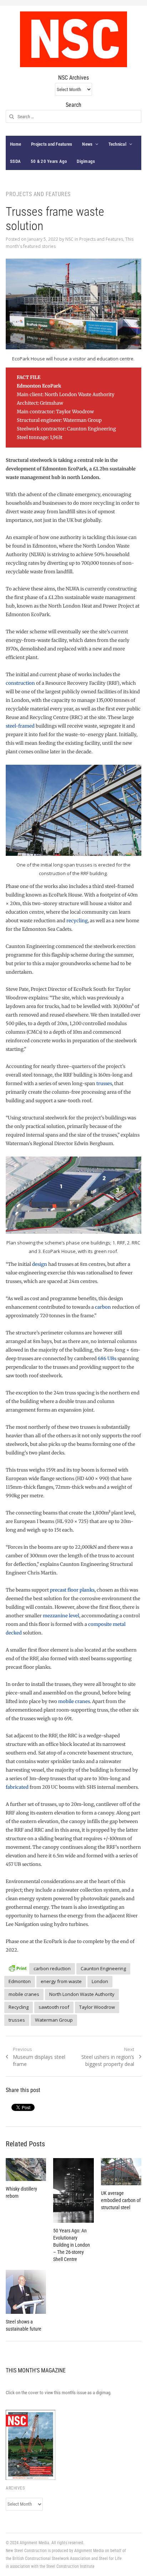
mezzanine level (61, 1616)
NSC (69, 239)
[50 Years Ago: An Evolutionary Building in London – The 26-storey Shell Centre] (73, 2190)
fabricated (17, 1787)
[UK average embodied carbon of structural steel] (121, 2171)
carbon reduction (52, 1968)
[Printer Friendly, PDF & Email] (17, 1968)
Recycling (19, 2007)
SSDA (15, 161)
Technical (117, 144)
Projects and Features (52, 144)
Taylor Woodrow (97, 2007)
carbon (103, 1307)
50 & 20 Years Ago (49, 161)
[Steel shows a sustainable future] (26, 2292)
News (87, 144)
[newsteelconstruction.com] (73, 39)
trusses (104, 1084)
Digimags (86, 161)
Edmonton (20, 1981)
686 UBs (107, 1359)
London (100, 1981)
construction (21, 683)
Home (16, 144)
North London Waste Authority (82, 1994)
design (40, 1264)
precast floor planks (72, 1590)
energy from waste (61, 1981)
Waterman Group (54, 2020)
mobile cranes (74, 1701)
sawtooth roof (54, 2007)
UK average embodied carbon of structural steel (121, 2200)
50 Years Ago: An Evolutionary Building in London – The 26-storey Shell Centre (72, 2245)
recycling (77, 921)
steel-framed (20, 726)
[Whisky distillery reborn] (26, 2170)
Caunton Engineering (103, 1968)
